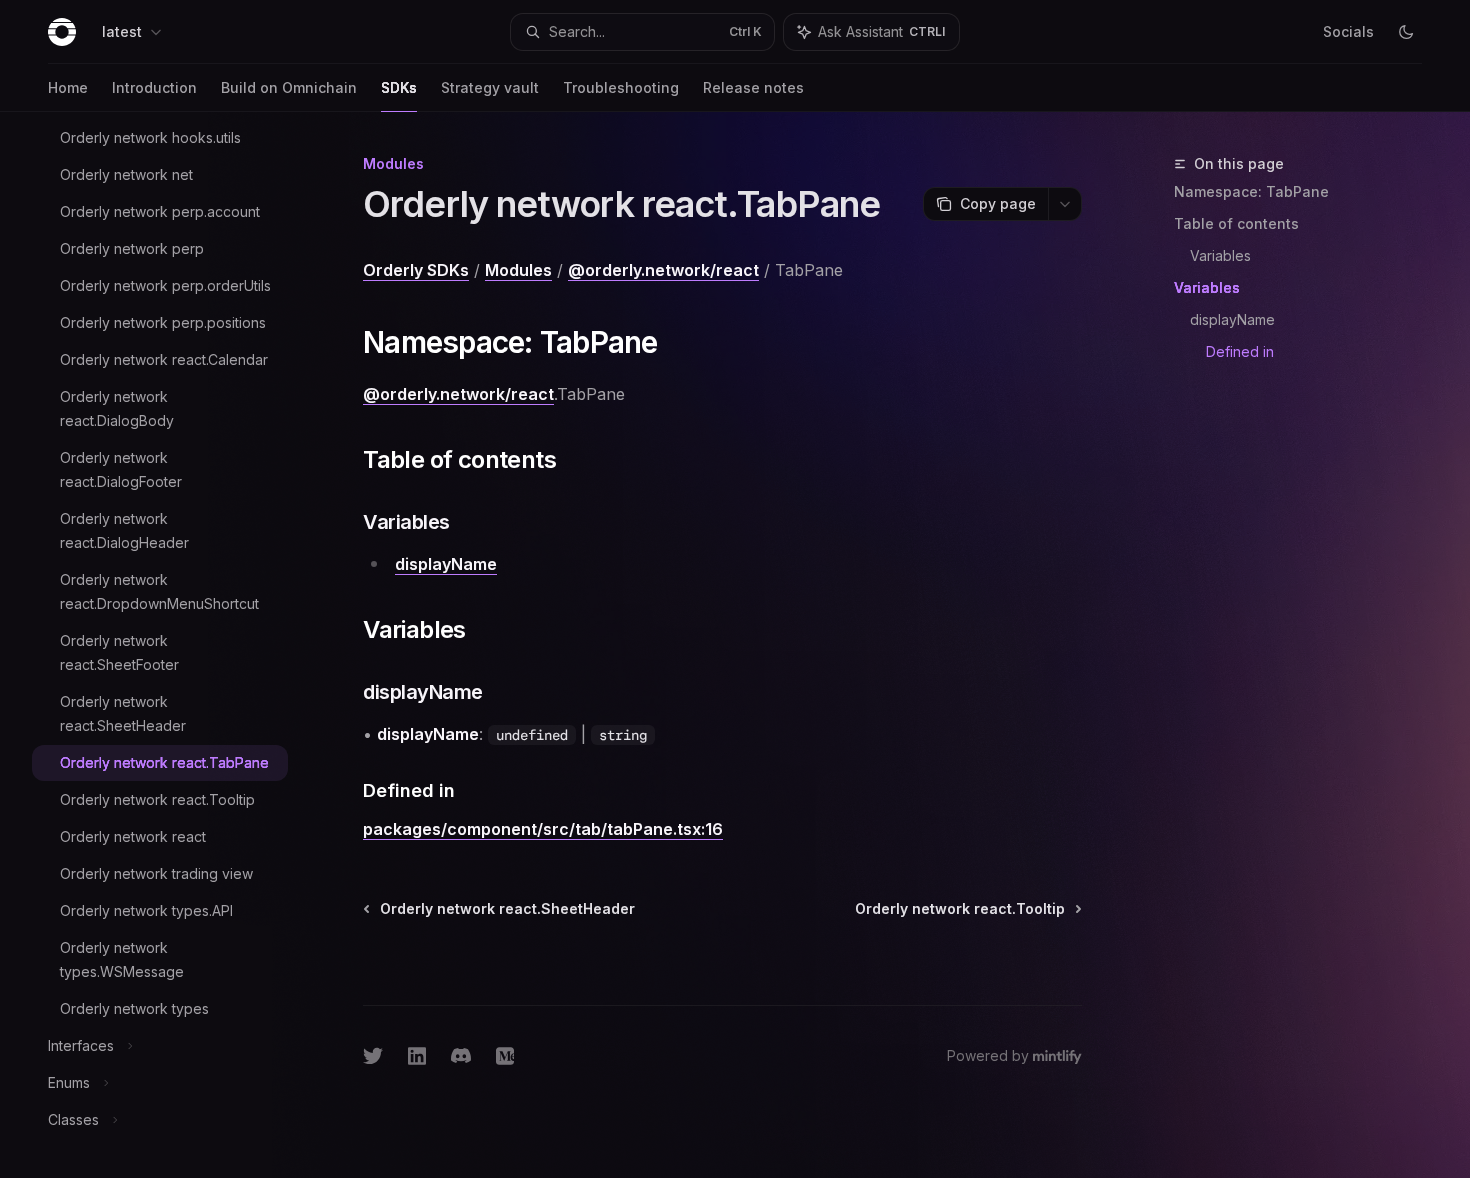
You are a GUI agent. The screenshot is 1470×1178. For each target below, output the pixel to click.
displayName (1232, 319)
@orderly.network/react (663, 270)
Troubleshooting (621, 87)
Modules (518, 270)
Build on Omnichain (289, 87)
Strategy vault (490, 87)
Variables (1220, 255)
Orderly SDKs (416, 270)
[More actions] (1065, 204)
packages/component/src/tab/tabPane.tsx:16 (543, 829)
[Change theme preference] (1406, 32)
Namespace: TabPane (1251, 191)
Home (68, 87)
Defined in (1240, 351)
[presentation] (176, 645)
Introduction (154, 87)
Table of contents (1236, 223)
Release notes (753, 87)
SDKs (399, 87)
